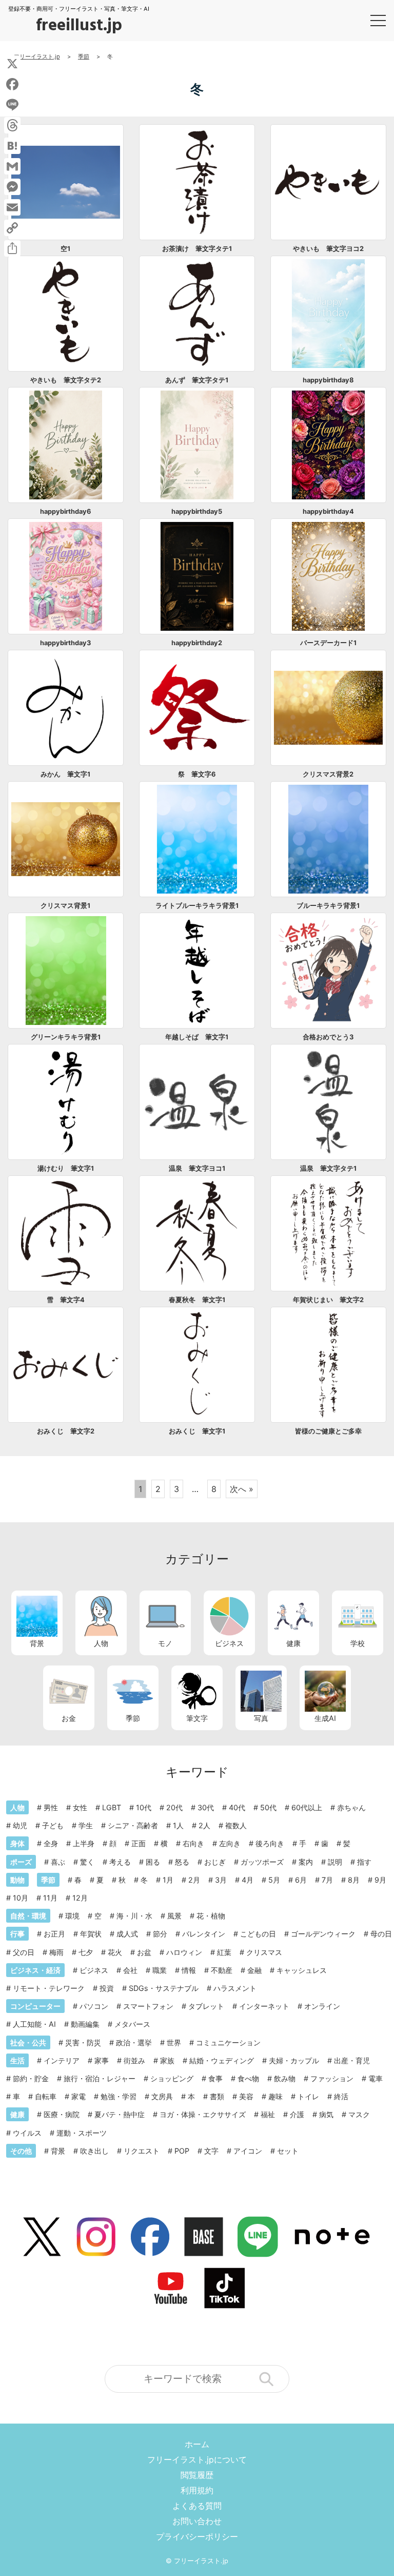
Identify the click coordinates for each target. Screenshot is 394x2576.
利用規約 (197, 2490)
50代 (268, 1807)
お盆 (144, 1952)
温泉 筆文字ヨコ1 (197, 1168)
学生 (86, 1825)
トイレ (308, 2096)
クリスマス (264, 1952)
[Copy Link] (12, 228)
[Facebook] (12, 84)
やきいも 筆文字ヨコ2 (328, 249)
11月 (50, 1898)
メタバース (132, 2024)
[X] (12, 64)
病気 (326, 2114)
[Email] (12, 207)
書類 (217, 2096)
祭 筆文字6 (197, 774)
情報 (189, 1970)
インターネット (264, 2006)
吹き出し (94, 2151)
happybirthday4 (328, 511)
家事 (102, 2060)
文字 (211, 2151)
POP (182, 2151)
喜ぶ (58, 1862)
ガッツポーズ (262, 1862)
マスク (359, 2114)
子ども (53, 1825)
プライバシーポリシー (197, 2536)
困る (153, 1862)
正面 (139, 1843)
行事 (17, 1934)
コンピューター (35, 2006)
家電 (78, 2096)
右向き (193, 1843)
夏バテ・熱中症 (120, 2114)
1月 (168, 1880)
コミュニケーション (228, 2042)
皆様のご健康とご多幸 (328, 1431)
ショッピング (172, 2078)
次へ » (242, 1489)
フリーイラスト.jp (201, 2561)
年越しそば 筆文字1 (197, 1037)
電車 (376, 2078)
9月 (380, 1880)
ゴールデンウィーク (323, 1934)
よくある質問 (197, 2506)
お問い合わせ (197, 2521)
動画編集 (85, 2024)
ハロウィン (184, 1952)
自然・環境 (28, 1916)
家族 (167, 2060)
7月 (327, 1880)
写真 (261, 1718)
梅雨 (56, 1952)
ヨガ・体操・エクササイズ (203, 2114)
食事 (215, 2078)
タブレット (206, 2006)
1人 (178, 1825)
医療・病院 (62, 2114)
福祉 (268, 2114)
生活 (17, 2060)
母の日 (381, 1934)
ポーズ (21, 1862)
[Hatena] (12, 146)
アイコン (248, 2151)
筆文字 (197, 1718)
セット (288, 2151)
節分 (160, 1934)
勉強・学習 (119, 2096)
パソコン (94, 2006)
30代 (206, 1807)
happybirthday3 (65, 643)
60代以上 (307, 1807)
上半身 (84, 1843)
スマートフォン (148, 2006)
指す (364, 1862)
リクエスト (142, 2151)
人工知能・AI (34, 2024)
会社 (130, 1970)
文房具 (162, 2096)
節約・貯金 (31, 2078)
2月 (194, 1880)
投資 (107, 1988)
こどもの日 (258, 1934)
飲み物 (285, 2078)
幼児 (20, 1825)
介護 (297, 2114)
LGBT (112, 1807)
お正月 (54, 1934)
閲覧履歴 (197, 2475)
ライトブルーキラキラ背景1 (197, 906)
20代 (174, 1807)
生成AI (325, 1718)
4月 (248, 1880)
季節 (133, 1718)
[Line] (12, 105)
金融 (254, 1970)
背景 (37, 1643)
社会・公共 (28, 2042)
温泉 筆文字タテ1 (328, 1168)
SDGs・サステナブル (164, 1988)
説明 (335, 1862)
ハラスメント (235, 1988)
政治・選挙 (134, 2042)
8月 (354, 1880)
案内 (306, 1862)
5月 (274, 1880)
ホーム (197, 2444)
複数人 (236, 1825)
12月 (80, 1898)
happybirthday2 (197, 643)
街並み (134, 2060)
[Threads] (12, 125)
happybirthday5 (197, 511)
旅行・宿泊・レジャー (100, 2078)
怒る (182, 1862)
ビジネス (229, 1643)
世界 (174, 2042)
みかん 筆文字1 (65, 774)
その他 (21, 2151)
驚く (87, 1862)
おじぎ (215, 1862)
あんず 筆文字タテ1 (197, 380)
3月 (221, 1880)
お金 (69, 1718)
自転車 (46, 2096)
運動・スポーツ (82, 2133)
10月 (21, 1898)
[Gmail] (12, 166)
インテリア (62, 2060)
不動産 (222, 1970)
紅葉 (224, 1952)
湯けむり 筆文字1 (66, 1168)
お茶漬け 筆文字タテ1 (197, 249)
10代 (144, 1807)
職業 (160, 1970)
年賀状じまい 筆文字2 (328, 1300)
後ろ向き (270, 1843)
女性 (80, 1807)
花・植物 (211, 1916)
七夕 (86, 1952)
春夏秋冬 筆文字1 (197, 1300)
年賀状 (91, 1934)
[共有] (12, 248)
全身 (51, 1843)
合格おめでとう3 (328, 1037)
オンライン (322, 2006)
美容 (246, 2096)
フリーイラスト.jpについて (197, 2459)
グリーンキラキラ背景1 (66, 1037)
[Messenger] (12, 187)
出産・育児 (352, 2060)
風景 (174, 1916)
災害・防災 (83, 2042)
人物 (101, 1643)
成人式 (127, 1934)
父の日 (24, 1952)
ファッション (332, 2078)
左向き (230, 1843)
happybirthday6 (65, 511)
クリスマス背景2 (328, 774)
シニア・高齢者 (133, 1825)
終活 (341, 2096)
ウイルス (27, 2133)
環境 (72, 1916)
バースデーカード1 (328, 643)
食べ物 (248, 2078)
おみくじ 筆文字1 (197, 1431)
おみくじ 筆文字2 (66, 1431)
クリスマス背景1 (65, 906)
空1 (65, 249)
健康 (293, 1643)
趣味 (275, 2096)
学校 (358, 1643)
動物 (17, 1880)
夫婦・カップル (294, 2060)
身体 (17, 1843)
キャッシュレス (302, 1970)
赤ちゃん (351, 1807)
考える (120, 1862)
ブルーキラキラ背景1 (328, 906)
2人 (204, 1825)
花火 (115, 1952)
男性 (51, 1807)
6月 (301, 1880)
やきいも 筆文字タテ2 (66, 380)
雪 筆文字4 (66, 1300)
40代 (237, 1807)
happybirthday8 (328, 380)
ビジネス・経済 (35, 1970)
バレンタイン (204, 1934)
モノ (165, 1643)
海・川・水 (134, 1916)
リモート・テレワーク (49, 1988)
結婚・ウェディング (222, 2060)
